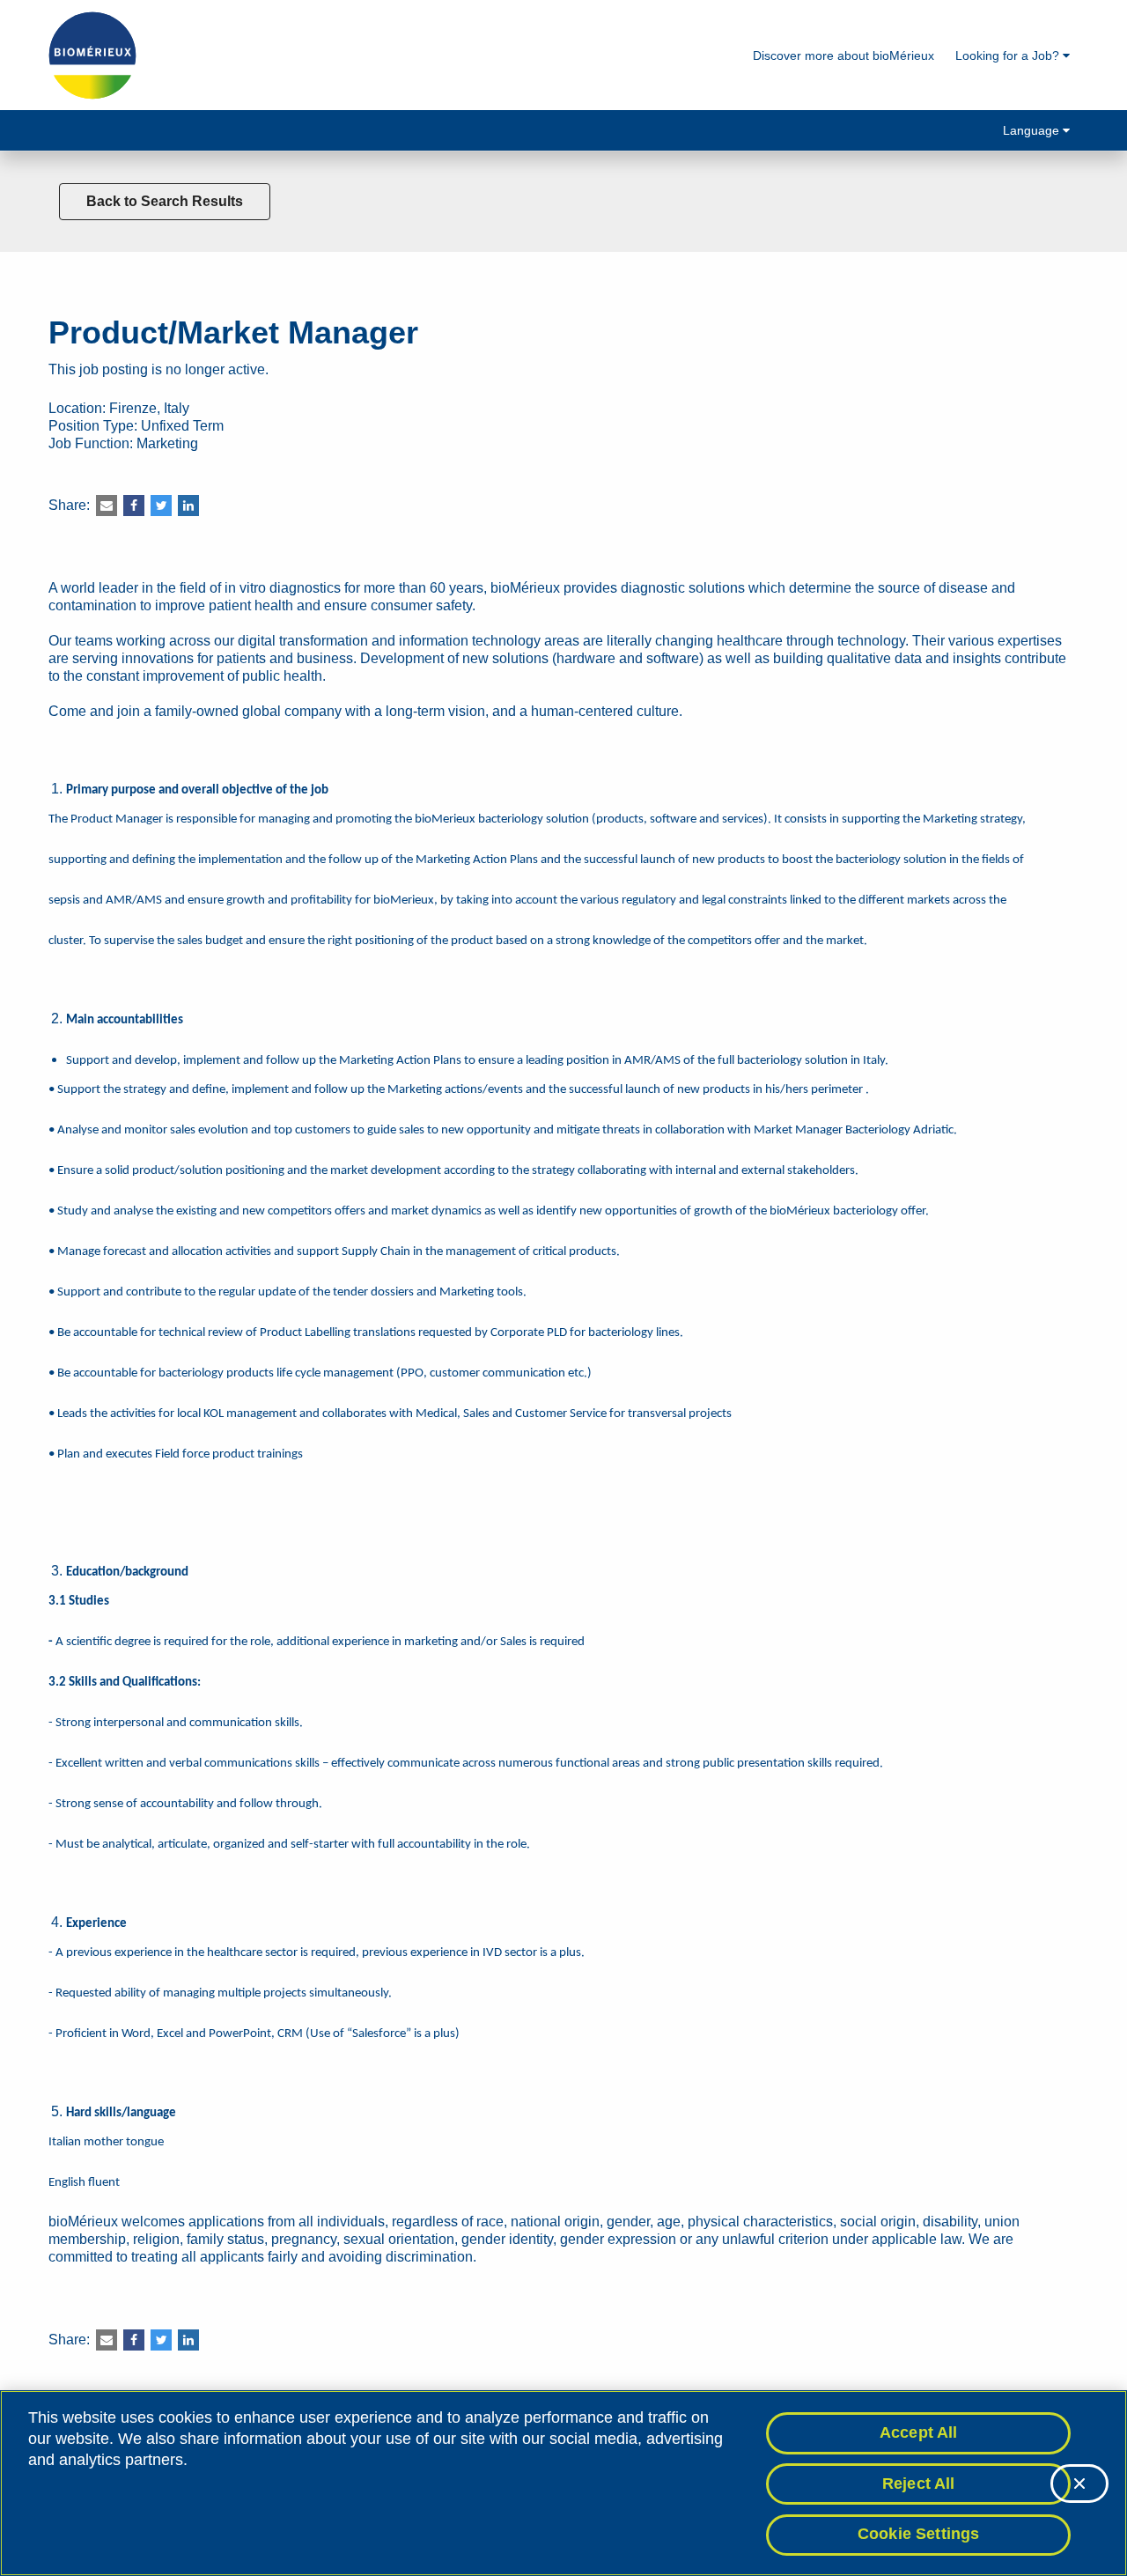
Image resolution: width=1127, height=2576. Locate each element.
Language (1033, 130)
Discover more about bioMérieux (843, 55)
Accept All (919, 2432)
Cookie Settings (919, 2534)
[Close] (1079, 2484)
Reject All (919, 2484)
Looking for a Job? (1009, 55)
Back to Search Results (165, 201)
